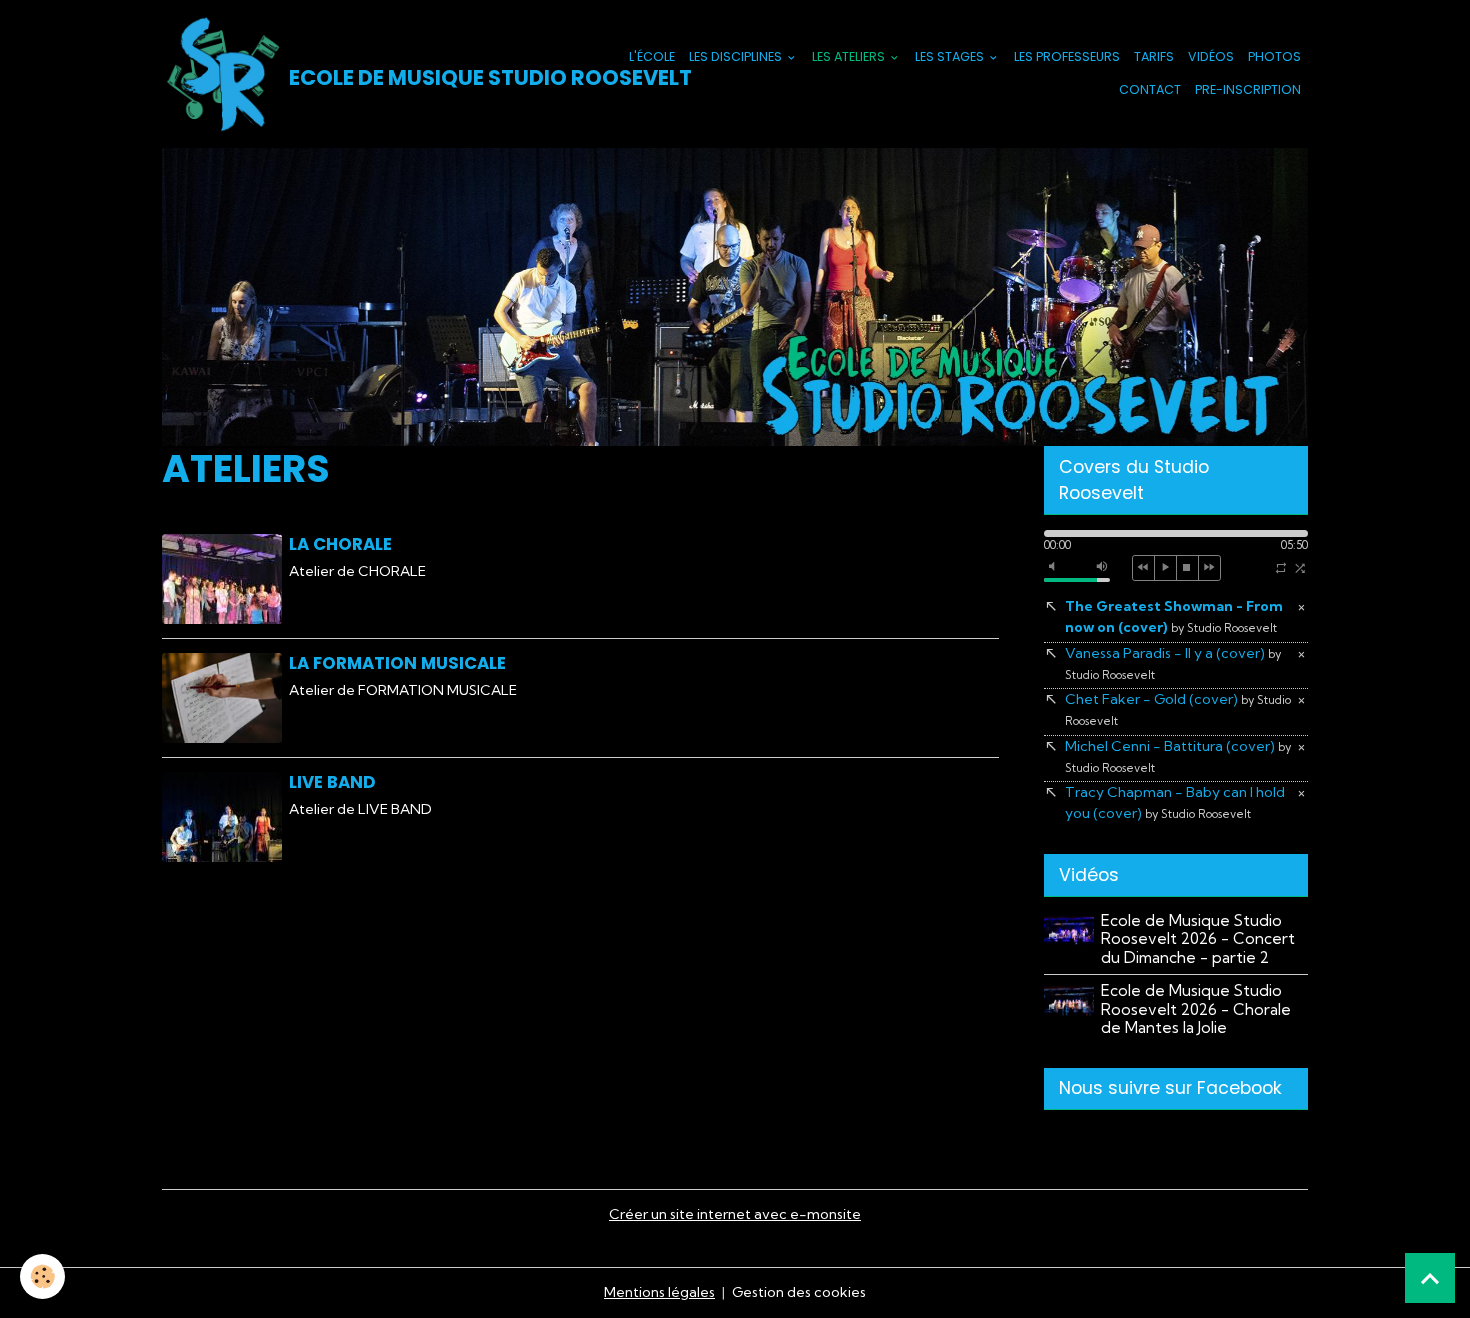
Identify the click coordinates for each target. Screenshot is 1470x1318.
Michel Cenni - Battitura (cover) (1178, 756)
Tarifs (1154, 56)
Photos (1274, 56)
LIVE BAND (332, 782)
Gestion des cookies (799, 1292)
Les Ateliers (850, 56)
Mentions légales (659, 1292)
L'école (652, 56)
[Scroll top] (1430, 1278)
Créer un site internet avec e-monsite (735, 1214)
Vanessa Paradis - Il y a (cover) (1173, 663)
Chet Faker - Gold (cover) (1178, 709)
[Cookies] (42, 1276)
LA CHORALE (340, 544)
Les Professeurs (1067, 56)
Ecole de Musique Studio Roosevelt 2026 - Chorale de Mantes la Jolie (1196, 1009)
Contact (1150, 89)
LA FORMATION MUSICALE (397, 663)
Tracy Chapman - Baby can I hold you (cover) (1175, 802)
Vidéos (1211, 56)
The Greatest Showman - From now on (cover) (1174, 616)
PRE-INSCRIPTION (1248, 89)
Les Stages (951, 56)
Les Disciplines (737, 56)
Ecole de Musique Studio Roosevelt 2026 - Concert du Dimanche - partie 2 (1198, 939)
